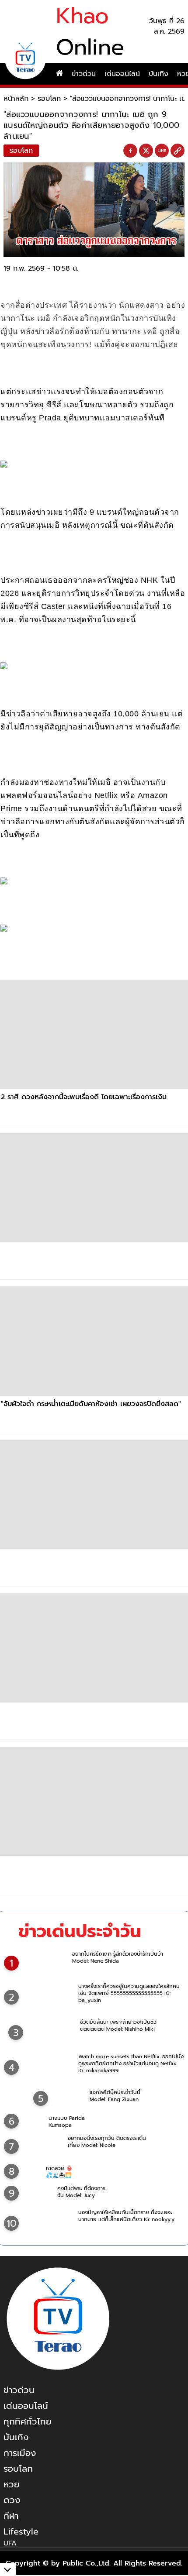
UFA (10, 2543)
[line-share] (162, 151)
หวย (12, 2484)
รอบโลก (49, 99)
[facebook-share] (130, 151)
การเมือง (20, 2453)
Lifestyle (21, 2531)
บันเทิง (158, 74)
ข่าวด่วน (84, 74)
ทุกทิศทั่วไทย (28, 2421)
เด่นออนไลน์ (122, 74)
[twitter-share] (146, 151)
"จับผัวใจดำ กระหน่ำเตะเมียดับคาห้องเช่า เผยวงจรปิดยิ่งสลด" (91, 1404)
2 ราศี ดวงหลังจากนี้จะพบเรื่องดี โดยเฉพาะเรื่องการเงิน (84, 1097)
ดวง (12, 2500)
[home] (59, 74)
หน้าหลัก (16, 99)
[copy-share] (178, 151)
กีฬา (11, 2516)
